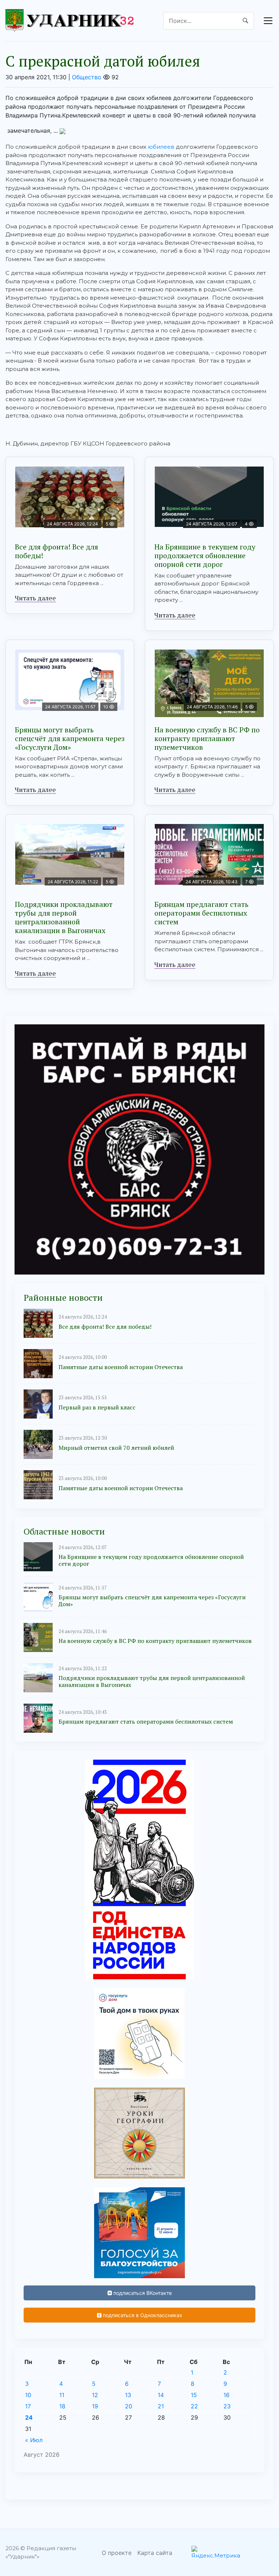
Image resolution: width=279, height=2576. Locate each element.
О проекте (117, 2553)
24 (29, 2417)
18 (62, 2406)
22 (194, 2406)
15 (194, 2395)
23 (227, 2406)
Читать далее (35, 598)
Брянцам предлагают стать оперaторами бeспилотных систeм (201, 913)
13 (128, 2395)
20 (129, 2406)
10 (28, 2395)
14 (161, 2395)
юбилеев (161, 147)
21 (161, 2406)
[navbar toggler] (268, 21)
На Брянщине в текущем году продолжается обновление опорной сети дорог (205, 555)
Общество (87, 77)
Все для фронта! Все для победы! (56, 551)
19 (95, 2406)
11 (62, 2395)
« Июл (34, 2440)
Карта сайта (155, 2553)
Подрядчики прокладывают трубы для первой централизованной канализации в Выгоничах (64, 917)
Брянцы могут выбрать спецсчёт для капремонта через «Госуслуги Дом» (70, 738)
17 (28, 2406)
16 (227, 2395)
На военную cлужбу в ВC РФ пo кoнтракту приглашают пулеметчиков (207, 738)
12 (95, 2395)
